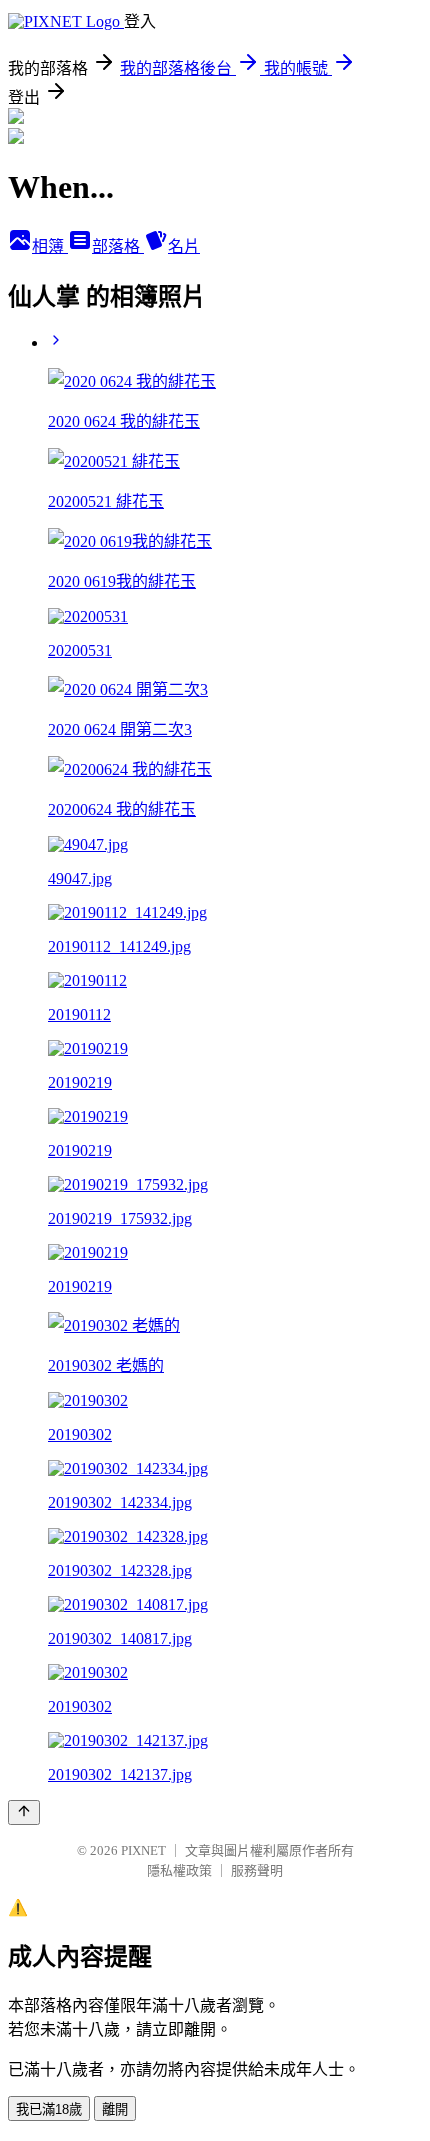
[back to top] (24, 1812)
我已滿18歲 (49, 2109)
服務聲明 (257, 1870)
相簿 (50, 246)
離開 (115, 2109)
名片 (184, 246)
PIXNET (143, 1850)
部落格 (118, 246)
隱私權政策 (179, 1870)
